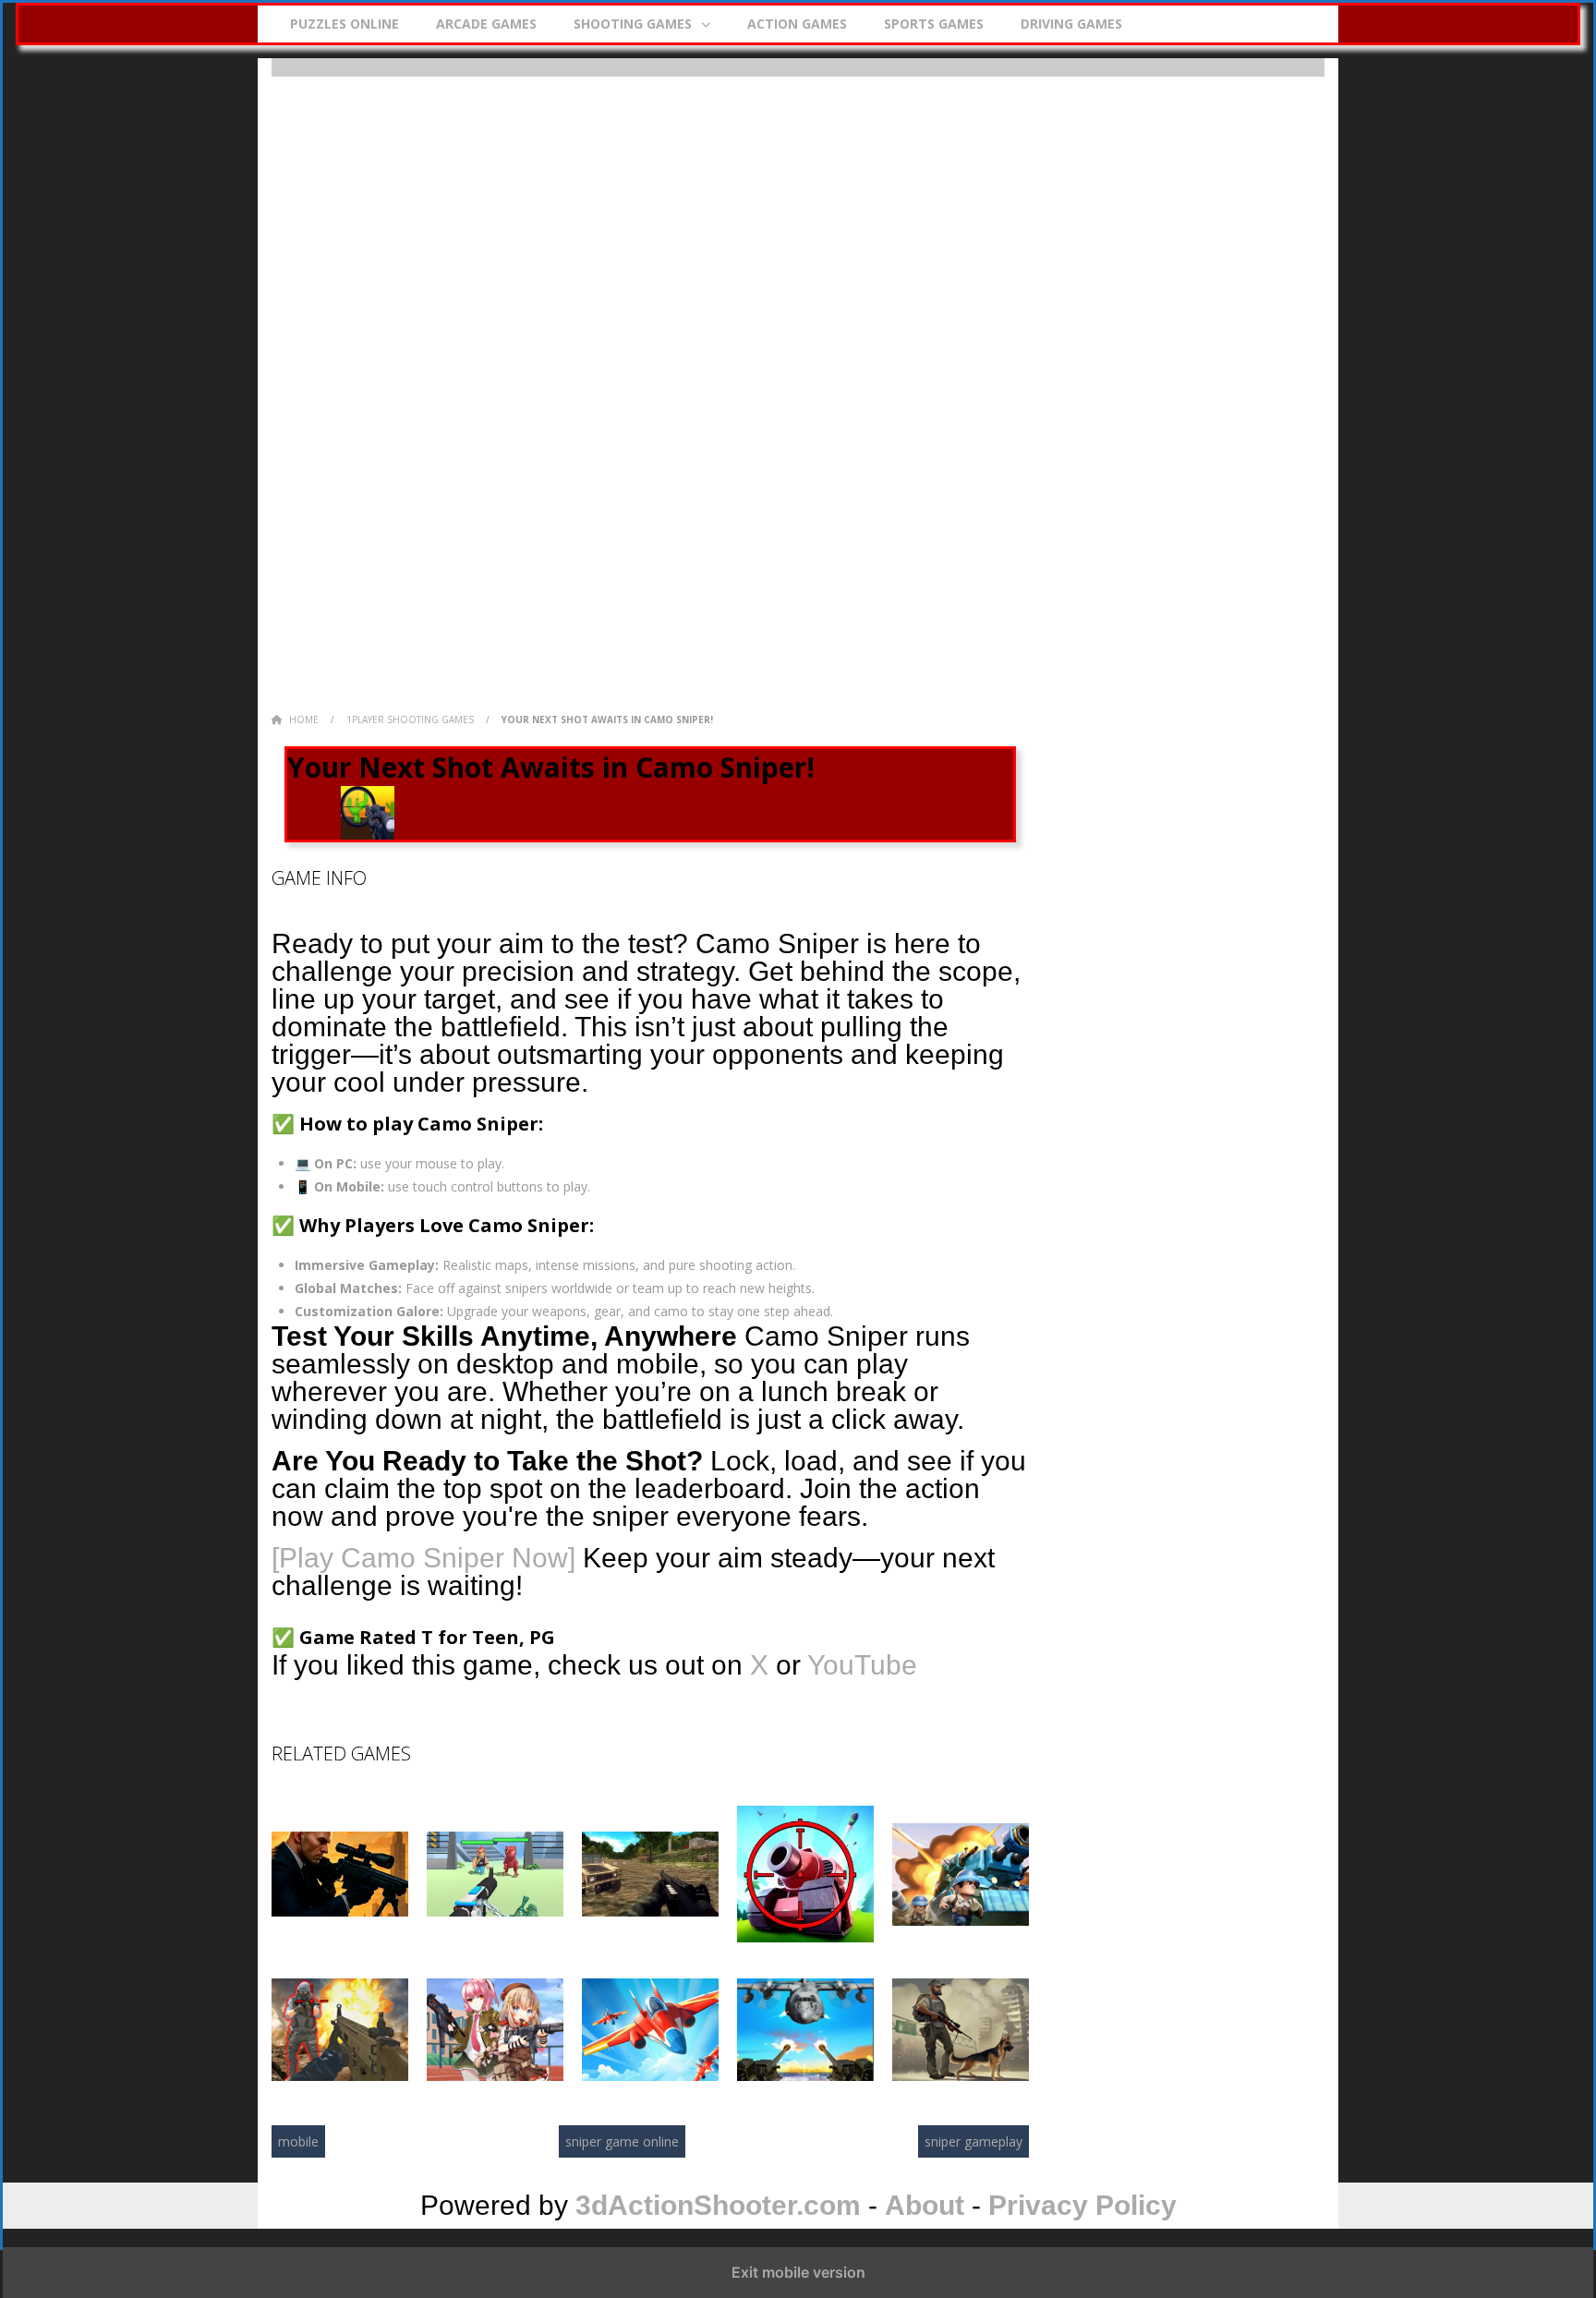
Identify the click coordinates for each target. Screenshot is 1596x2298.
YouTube (862, 1665)
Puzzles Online (345, 24)
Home (304, 720)
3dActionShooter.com (718, 2205)
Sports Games (934, 24)
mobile (298, 2141)
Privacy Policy (1082, 2205)
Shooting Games (633, 24)
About (925, 2205)
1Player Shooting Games (410, 720)
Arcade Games (486, 24)
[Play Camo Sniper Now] (423, 1558)
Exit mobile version (798, 2272)
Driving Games (1071, 24)
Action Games (797, 24)
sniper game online (622, 2141)
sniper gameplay (973, 2141)
